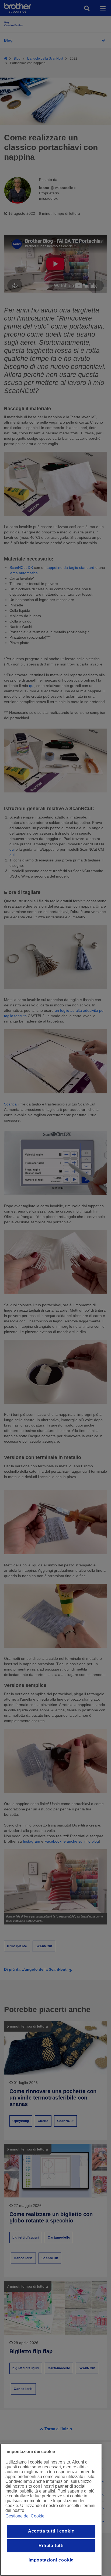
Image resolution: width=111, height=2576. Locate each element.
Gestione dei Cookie (25, 2516)
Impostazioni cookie (51, 2560)
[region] (51, 2510)
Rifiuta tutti (51, 2546)
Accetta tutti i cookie (51, 2531)
